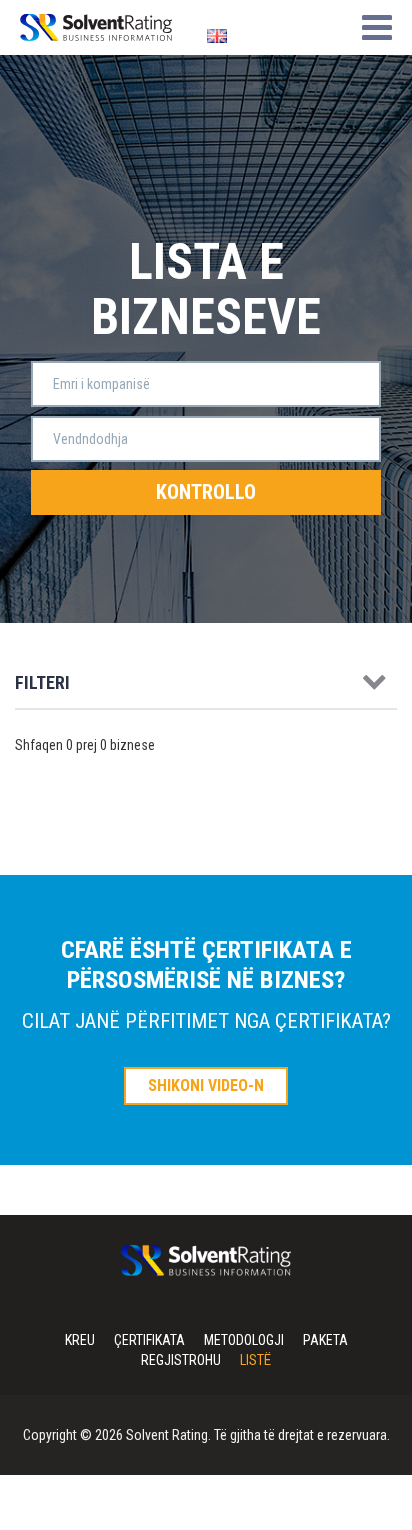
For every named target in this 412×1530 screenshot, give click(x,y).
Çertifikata (149, 1340)
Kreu (80, 1340)
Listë (255, 1360)
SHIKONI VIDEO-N (206, 1085)
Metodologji (244, 1340)
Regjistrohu (181, 1360)
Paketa (325, 1340)
